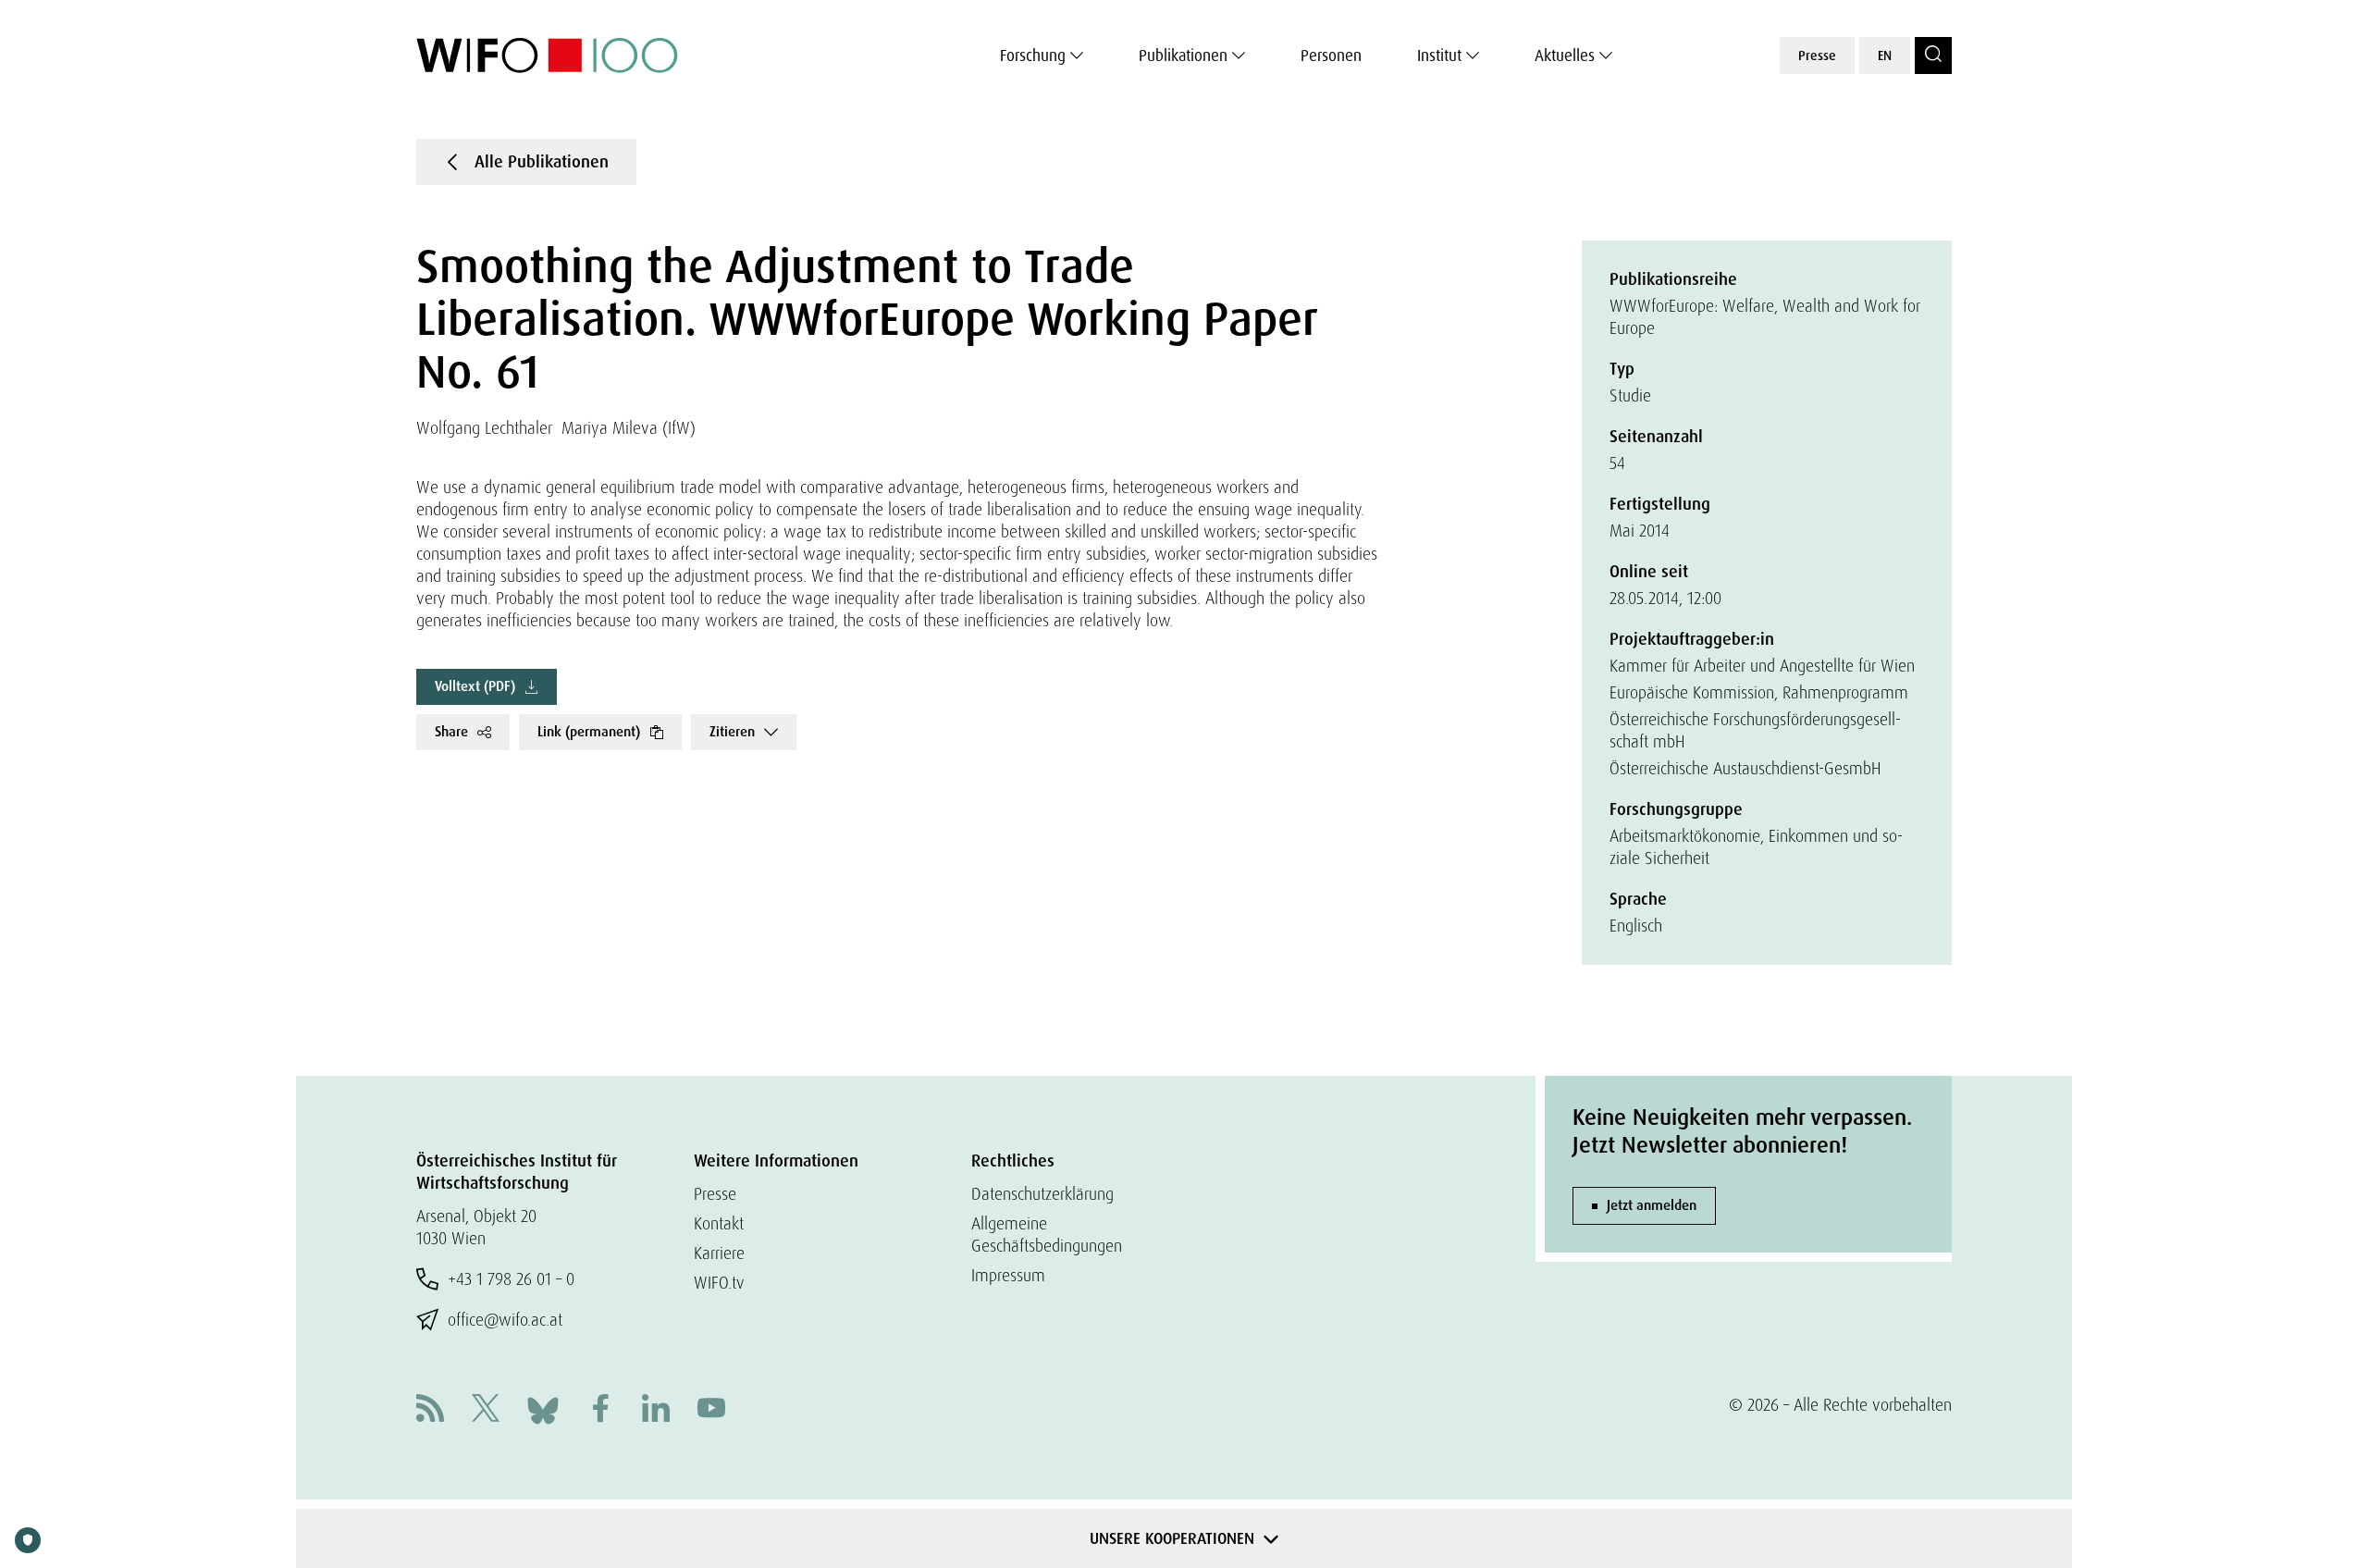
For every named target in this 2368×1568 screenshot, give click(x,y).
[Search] (1933, 56)
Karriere (719, 1253)
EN (1885, 56)
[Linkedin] (656, 1410)
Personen (1331, 56)
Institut (1439, 56)
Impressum (1008, 1275)
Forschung (1033, 56)
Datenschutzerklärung (1042, 1194)
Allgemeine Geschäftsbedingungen (1047, 1235)
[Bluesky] (543, 1408)
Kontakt (719, 1223)
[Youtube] (711, 1410)
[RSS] (430, 1410)
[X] (486, 1410)
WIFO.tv (719, 1283)
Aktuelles (1565, 56)
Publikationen (1183, 56)
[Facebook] (600, 1410)
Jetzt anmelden (1652, 1205)
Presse (1817, 56)
